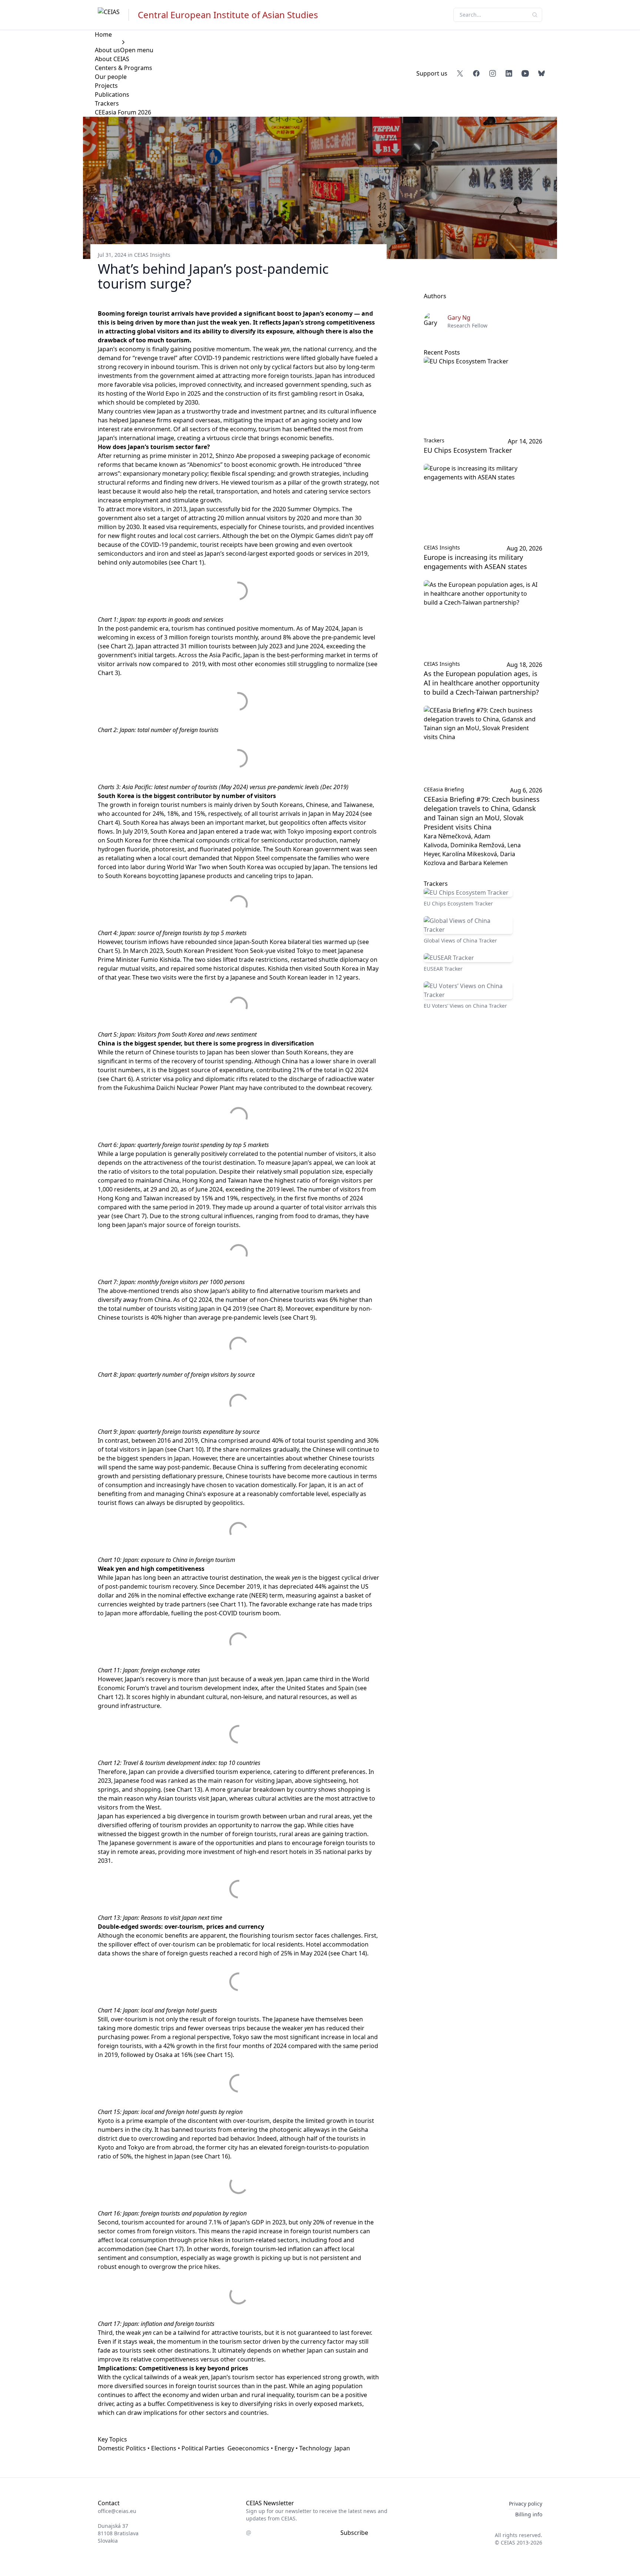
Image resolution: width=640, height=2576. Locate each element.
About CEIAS (112, 59)
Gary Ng (459, 318)
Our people (111, 77)
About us (107, 50)
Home (103, 34)
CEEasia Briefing (444, 789)
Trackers (107, 103)
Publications (112, 94)
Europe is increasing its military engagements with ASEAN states (475, 562)
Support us (432, 73)
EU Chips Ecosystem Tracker (468, 450)
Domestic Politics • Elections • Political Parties (161, 2448)
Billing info (529, 2514)
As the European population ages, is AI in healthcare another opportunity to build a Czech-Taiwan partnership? (481, 683)
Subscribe (354, 2533)
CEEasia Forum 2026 (123, 112)
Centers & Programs (124, 68)
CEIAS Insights (152, 255)
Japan (342, 2448)
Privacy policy (526, 2504)
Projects (106, 86)
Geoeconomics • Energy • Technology (279, 2448)
